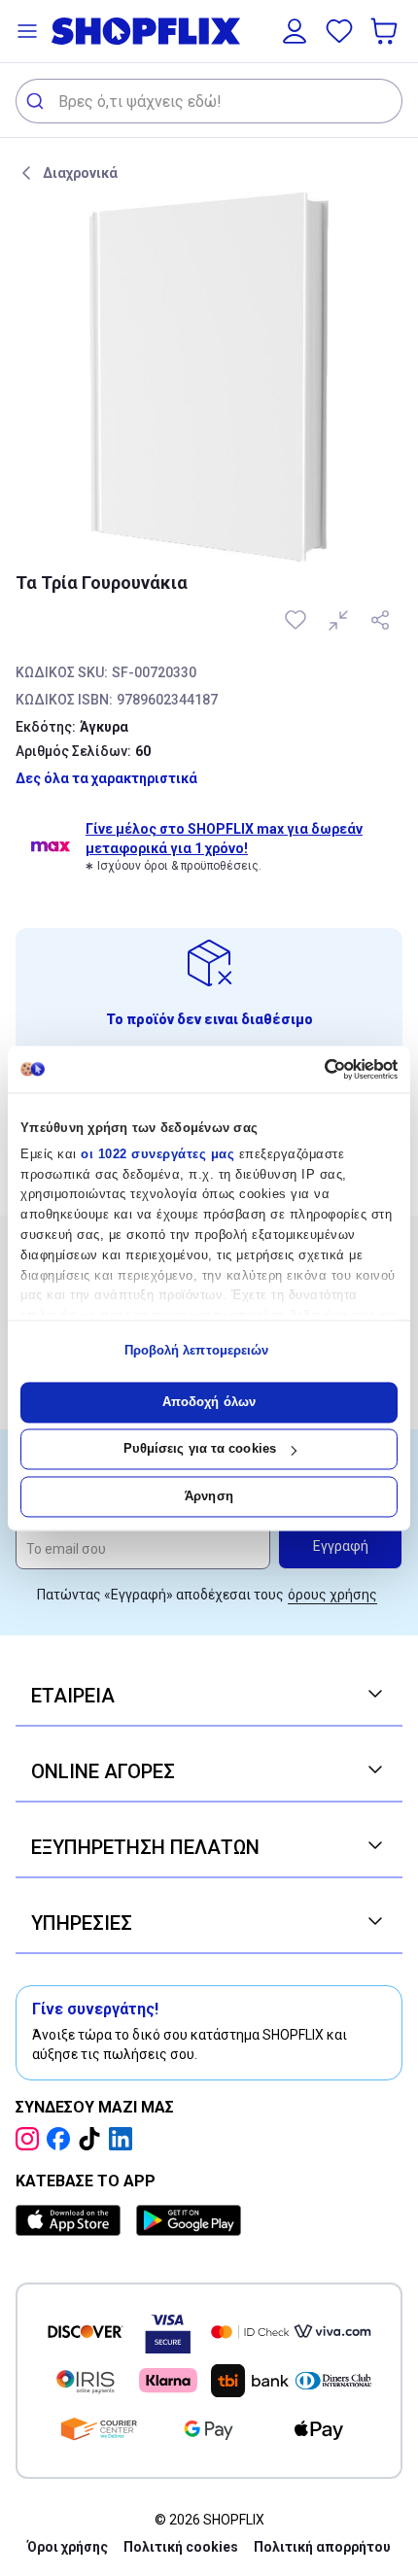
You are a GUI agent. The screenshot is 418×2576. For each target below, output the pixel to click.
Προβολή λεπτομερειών (197, 1351)
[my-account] (295, 31)
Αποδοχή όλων (209, 1402)
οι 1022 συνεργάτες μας (157, 1154)
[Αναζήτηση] (37, 101)
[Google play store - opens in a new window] (189, 2220)
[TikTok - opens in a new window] (93, 2139)
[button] (27, 31)
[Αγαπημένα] (339, 31)
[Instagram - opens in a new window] (31, 2139)
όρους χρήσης (332, 1595)
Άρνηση (209, 1496)
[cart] (386, 31)
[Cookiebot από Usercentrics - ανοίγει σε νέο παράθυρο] (313, 1069)
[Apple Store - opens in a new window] (72, 2220)
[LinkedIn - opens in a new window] (124, 2139)
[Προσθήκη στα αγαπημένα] (297, 620)
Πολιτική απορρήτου (322, 2547)
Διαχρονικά (80, 173)
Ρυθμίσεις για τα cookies (200, 1449)
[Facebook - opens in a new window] (62, 2139)
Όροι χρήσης (68, 2547)
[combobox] (209, 101)
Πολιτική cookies (181, 2547)
